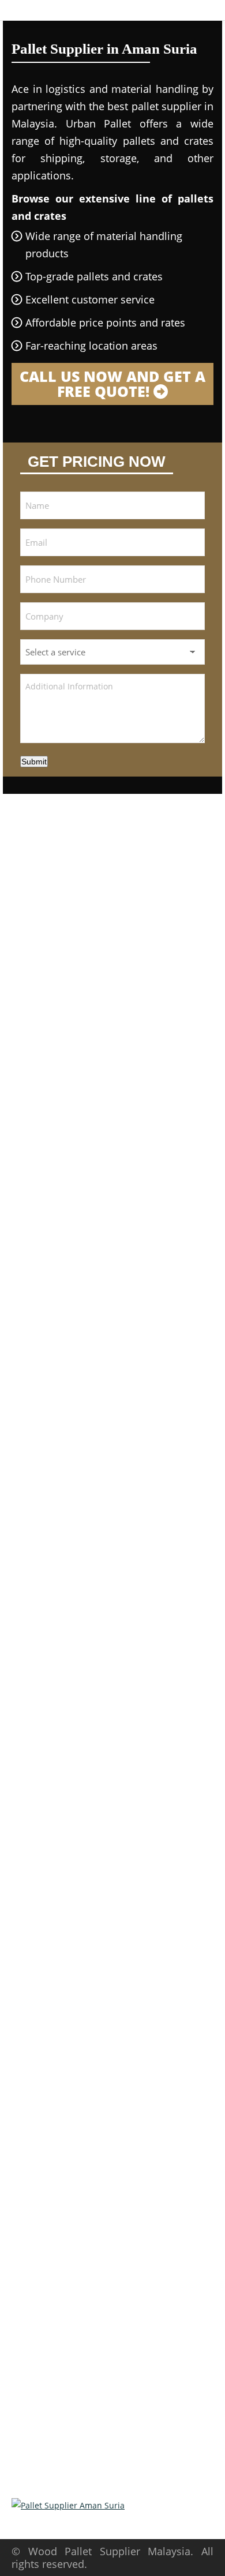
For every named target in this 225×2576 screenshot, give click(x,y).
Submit (34, 762)
